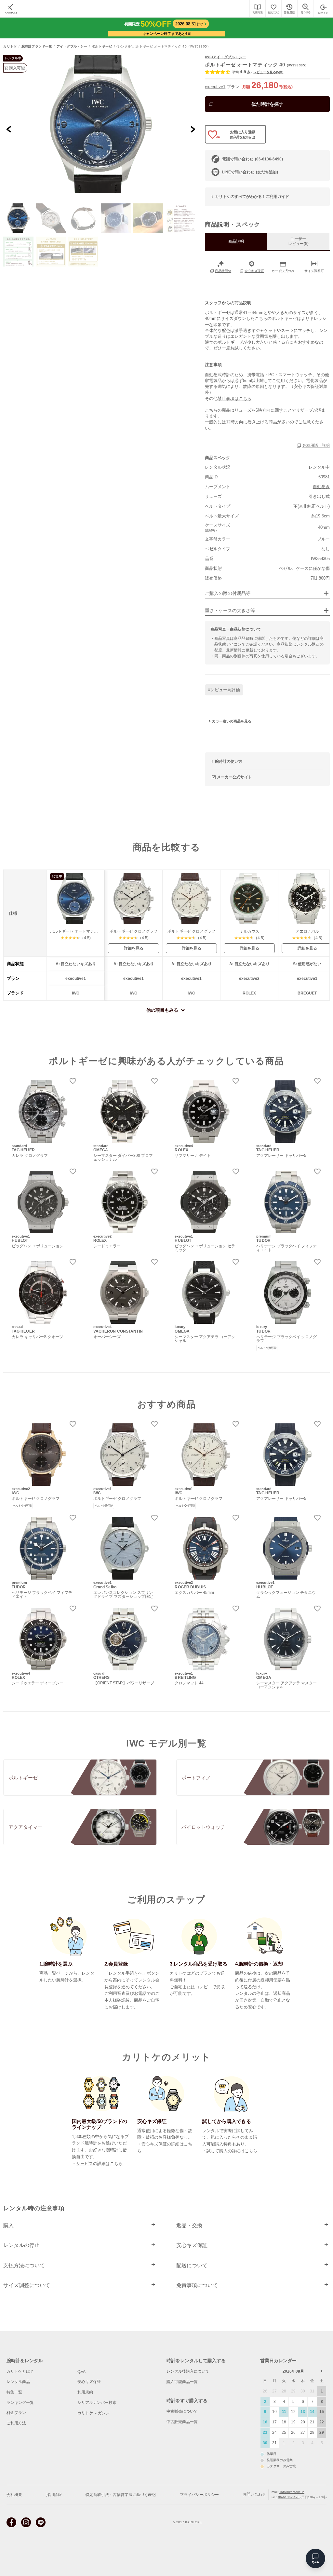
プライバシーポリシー (199, 2495)
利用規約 (85, 2392)
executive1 (215, 87)
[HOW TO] (257, 9)
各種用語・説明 (316, 445)
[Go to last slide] (9, 129)
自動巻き (321, 487)
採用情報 (54, 2495)
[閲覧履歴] (289, 9)
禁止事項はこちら (234, 398)
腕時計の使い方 (229, 761)
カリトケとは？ (20, 2371)
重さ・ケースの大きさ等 (230, 611)
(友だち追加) (250, 172)
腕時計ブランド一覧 (37, 47)
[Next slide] (193, 129)
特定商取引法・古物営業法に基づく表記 (121, 2495)
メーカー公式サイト (234, 777)
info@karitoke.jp (292, 2492)
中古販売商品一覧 (182, 2422)
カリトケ (10, 47)
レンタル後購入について (188, 2371)
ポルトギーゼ (102, 47)
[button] (18, 218)
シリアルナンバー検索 (97, 2403)
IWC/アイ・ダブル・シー (225, 57)
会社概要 (14, 2495)
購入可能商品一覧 (182, 2382)
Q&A (81, 2372)
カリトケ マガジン (93, 2413)
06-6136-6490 (289, 2497)
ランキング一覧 (20, 2403)
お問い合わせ (254, 2494)
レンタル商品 (18, 2382)
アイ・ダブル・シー (72, 47)
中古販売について (182, 2411)
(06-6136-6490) (253, 159)
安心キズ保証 (89, 2382)
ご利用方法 (16, 2423)
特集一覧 (14, 2392)
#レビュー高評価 (224, 690)
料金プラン (16, 2413)
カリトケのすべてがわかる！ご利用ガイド (252, 197)
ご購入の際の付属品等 (228, 593)
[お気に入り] (273, 9)
